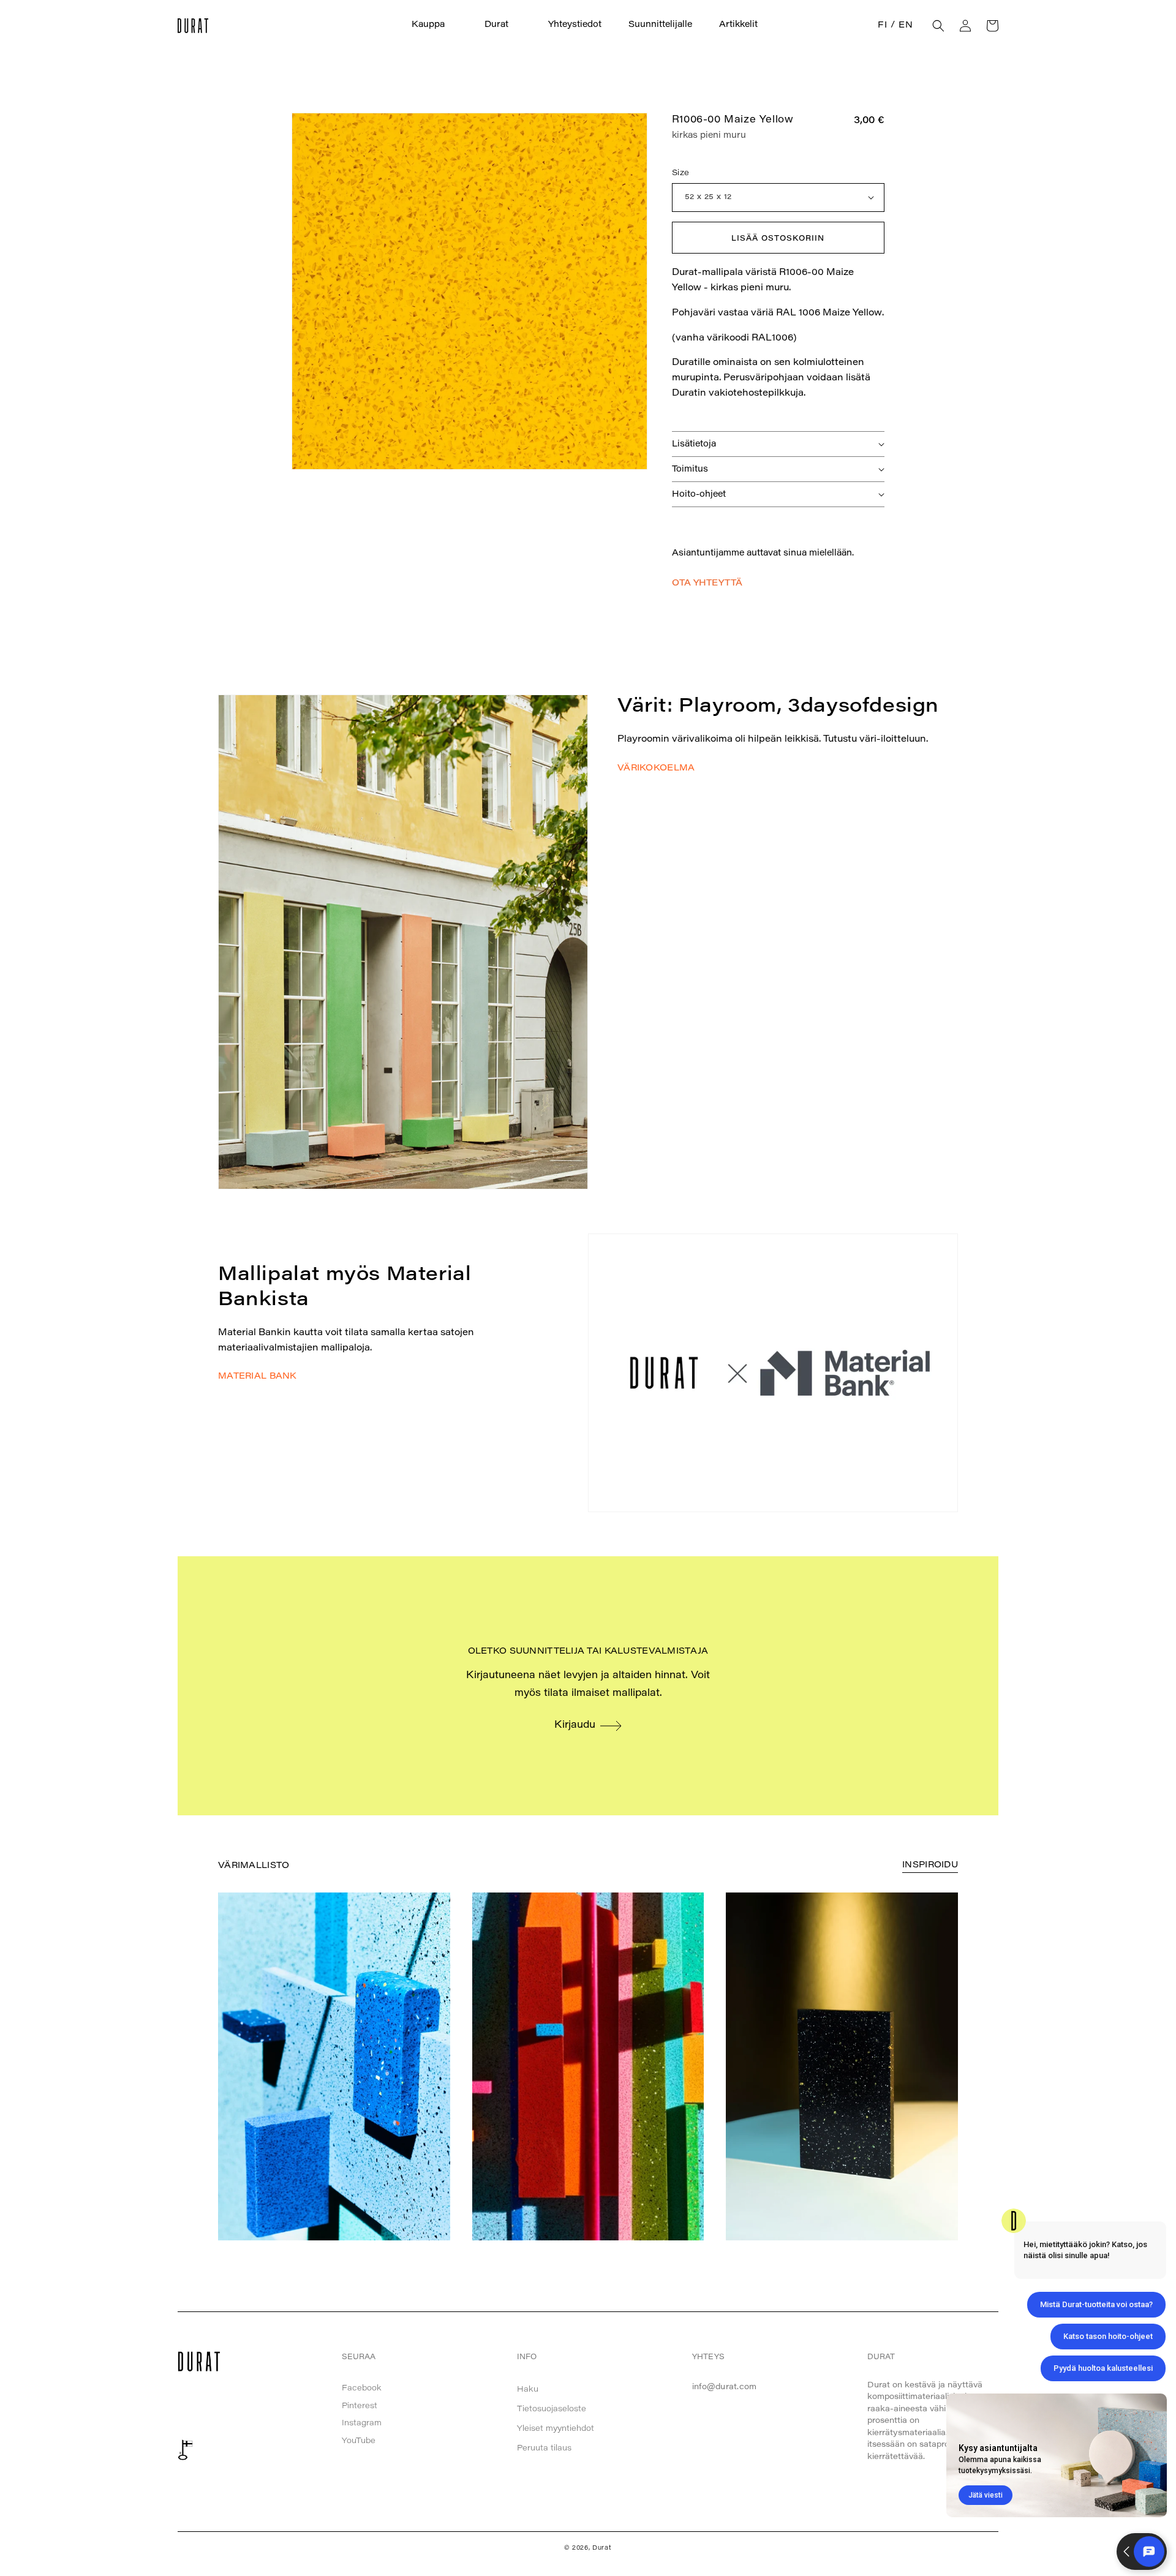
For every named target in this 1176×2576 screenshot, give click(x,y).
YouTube (359, 2441)
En (906, 26)
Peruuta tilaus (544, 2448)
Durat (602, 2548)
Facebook (362, 2388)
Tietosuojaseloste (552, 2409)
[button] (435, 25)
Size (681, 173)
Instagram (362, 2423)
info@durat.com (725, 2387)
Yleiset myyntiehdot (556, 2429)
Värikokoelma (656, 769)
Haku (528, 2390)
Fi (882, 26)
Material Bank (257, 1377)
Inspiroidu (930, 1866)
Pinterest (360, 2406)
